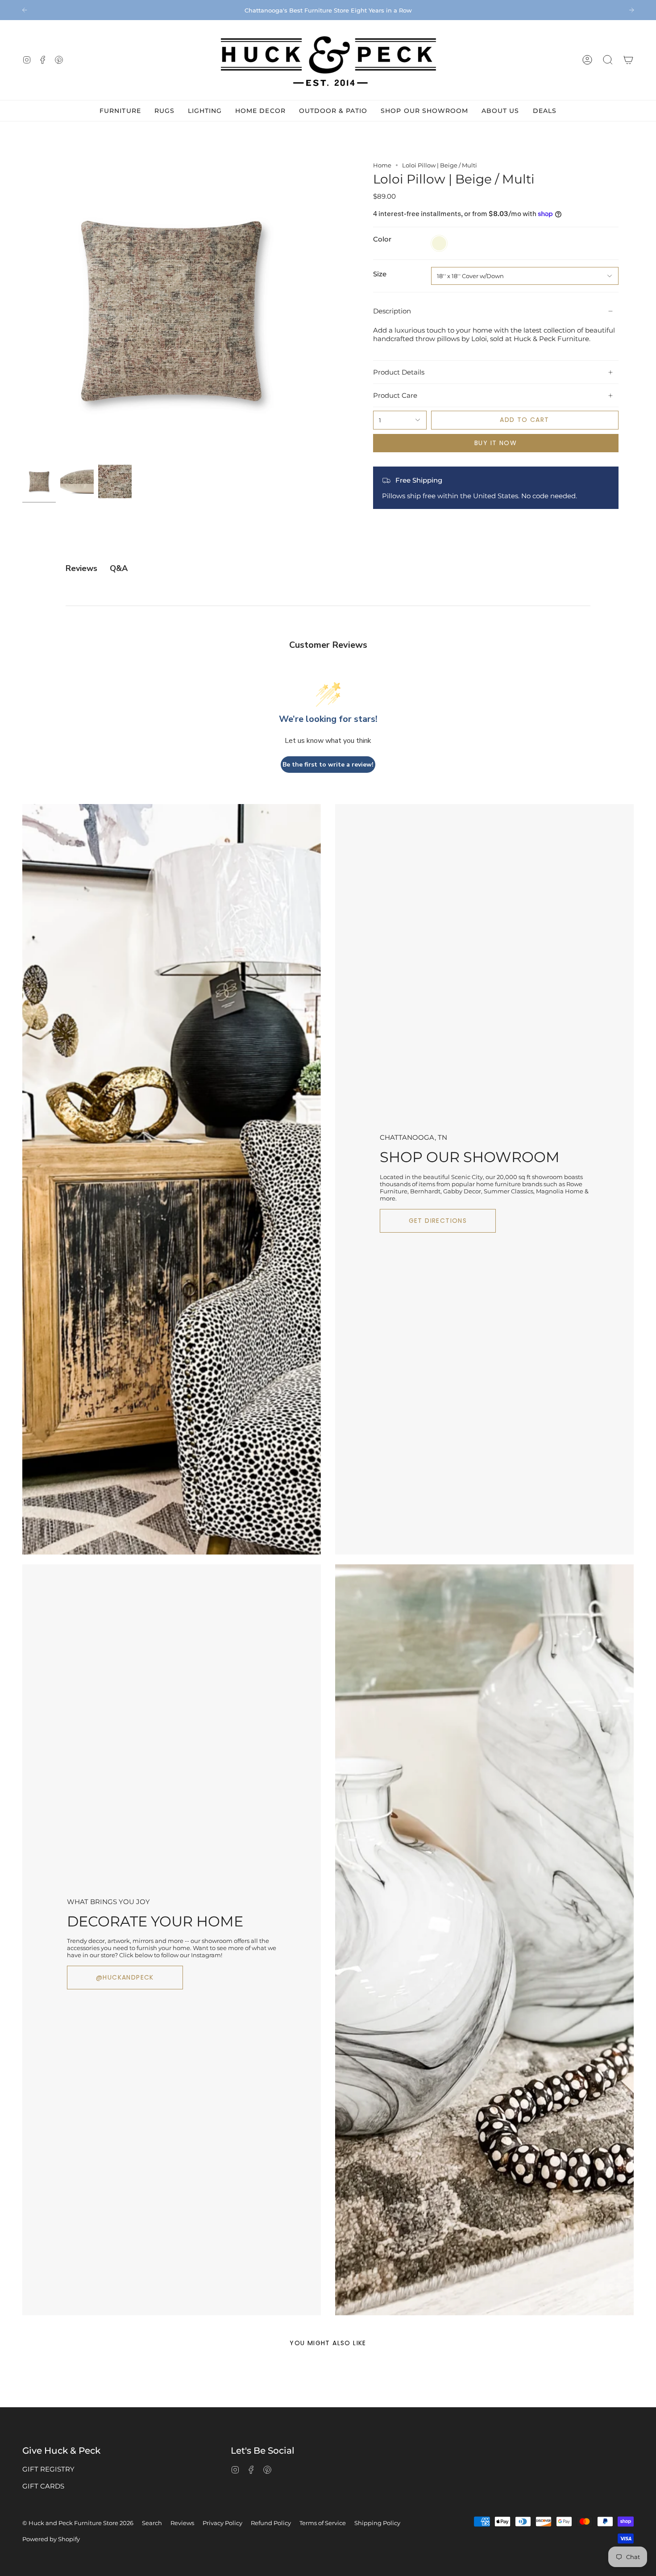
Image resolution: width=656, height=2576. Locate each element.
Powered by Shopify (51, 2539)
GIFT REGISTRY (48, 2469)
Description (392, 311)
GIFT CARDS (43, 2486)
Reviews (182, 2523)
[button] (608, 60)
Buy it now (496, 443)
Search (152, 2523)
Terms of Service (323, 2523)
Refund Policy (271, 2523)
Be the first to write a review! (328, 765)
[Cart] (628, 60)
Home (382, 165)
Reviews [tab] (81, 568)
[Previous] (25, 10)
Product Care (395, 395)
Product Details (399, 372)
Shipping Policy (377, 2523)
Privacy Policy (222, 2523)
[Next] (631, 10)
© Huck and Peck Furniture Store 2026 (78, 2523)
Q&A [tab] (119, 568)
